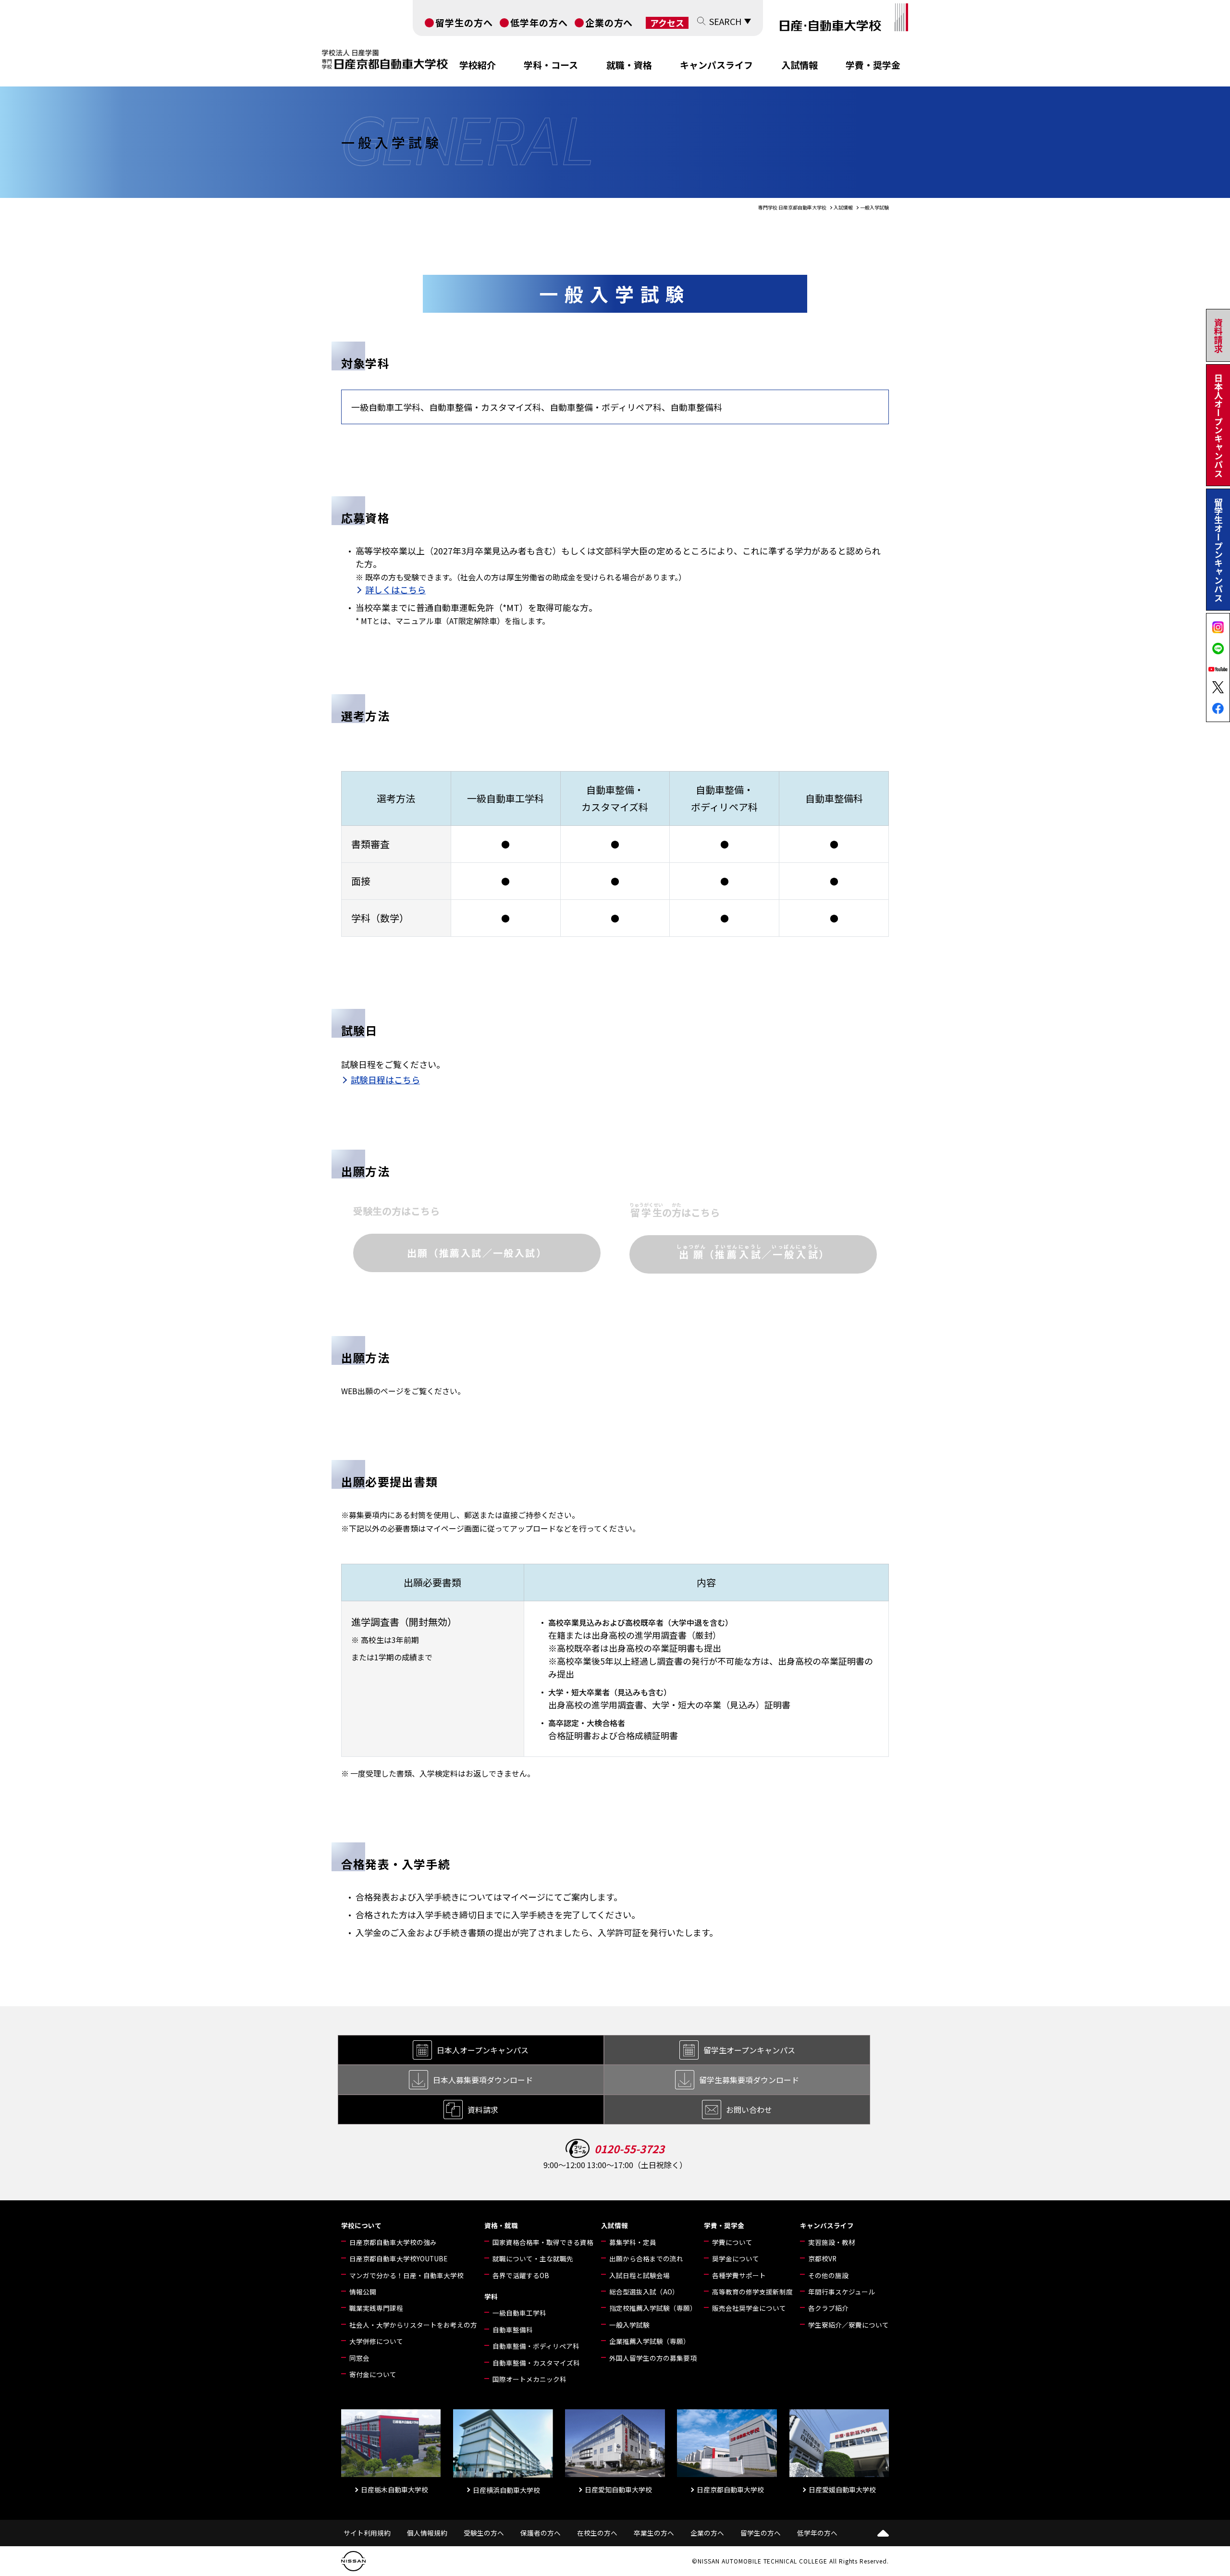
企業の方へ (609, 22)
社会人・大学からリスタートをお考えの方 (413, 2325)
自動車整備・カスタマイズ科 (536, 2363)
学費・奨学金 (873, 65)
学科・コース (551, 65)
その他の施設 (828, 2275)
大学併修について (376, 2341)
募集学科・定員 (633, 2242)
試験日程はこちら (385, 1079)
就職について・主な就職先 (533, 2258)
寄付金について (373, 2374)
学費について (732, 2242)
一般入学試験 (629, 2325)
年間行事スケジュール (842, 2292)
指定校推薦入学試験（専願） (653, 2308)
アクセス (667, 23)
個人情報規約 (427, 2533)
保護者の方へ (541, 2533)
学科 (491, 2296)
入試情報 (799, 65)
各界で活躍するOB (521, 2275)
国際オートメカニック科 (529, 2379)
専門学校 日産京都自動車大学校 (792, 207)
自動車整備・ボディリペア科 (536, 2346)
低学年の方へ (539, 22)
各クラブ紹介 (828, 2308)
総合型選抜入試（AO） (644, 2292)
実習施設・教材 (832, 2242)
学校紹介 (478, 65)
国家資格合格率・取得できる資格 (543, 2242)
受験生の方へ (484, 2533)
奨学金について (736, 2258)
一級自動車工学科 (519, 2313)
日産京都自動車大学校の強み (393, 2242)
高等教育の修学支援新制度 (752, 2292)
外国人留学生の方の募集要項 (653, 2358)
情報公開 (363, 2292)
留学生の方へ (464, 22)
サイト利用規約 (367, 2533)
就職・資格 (629, 65)
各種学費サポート (739, 2275)
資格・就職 (501, 2225)
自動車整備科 (513, 2330)
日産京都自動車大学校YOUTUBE (398, 2258)
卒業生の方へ (654, 2533)
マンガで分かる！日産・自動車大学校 (406, 2275)
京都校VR (822, 2258)
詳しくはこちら (395, 589)
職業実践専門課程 (376, 2308)
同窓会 (359, 2358)
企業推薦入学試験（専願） (650, 2341)
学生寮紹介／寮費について (849, 2325)
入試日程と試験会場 (640, 2275)
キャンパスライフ (716, 65)
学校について (361, 2225)
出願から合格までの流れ (646, 2258)
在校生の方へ (597, 2533)
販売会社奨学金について (749, 2308)
